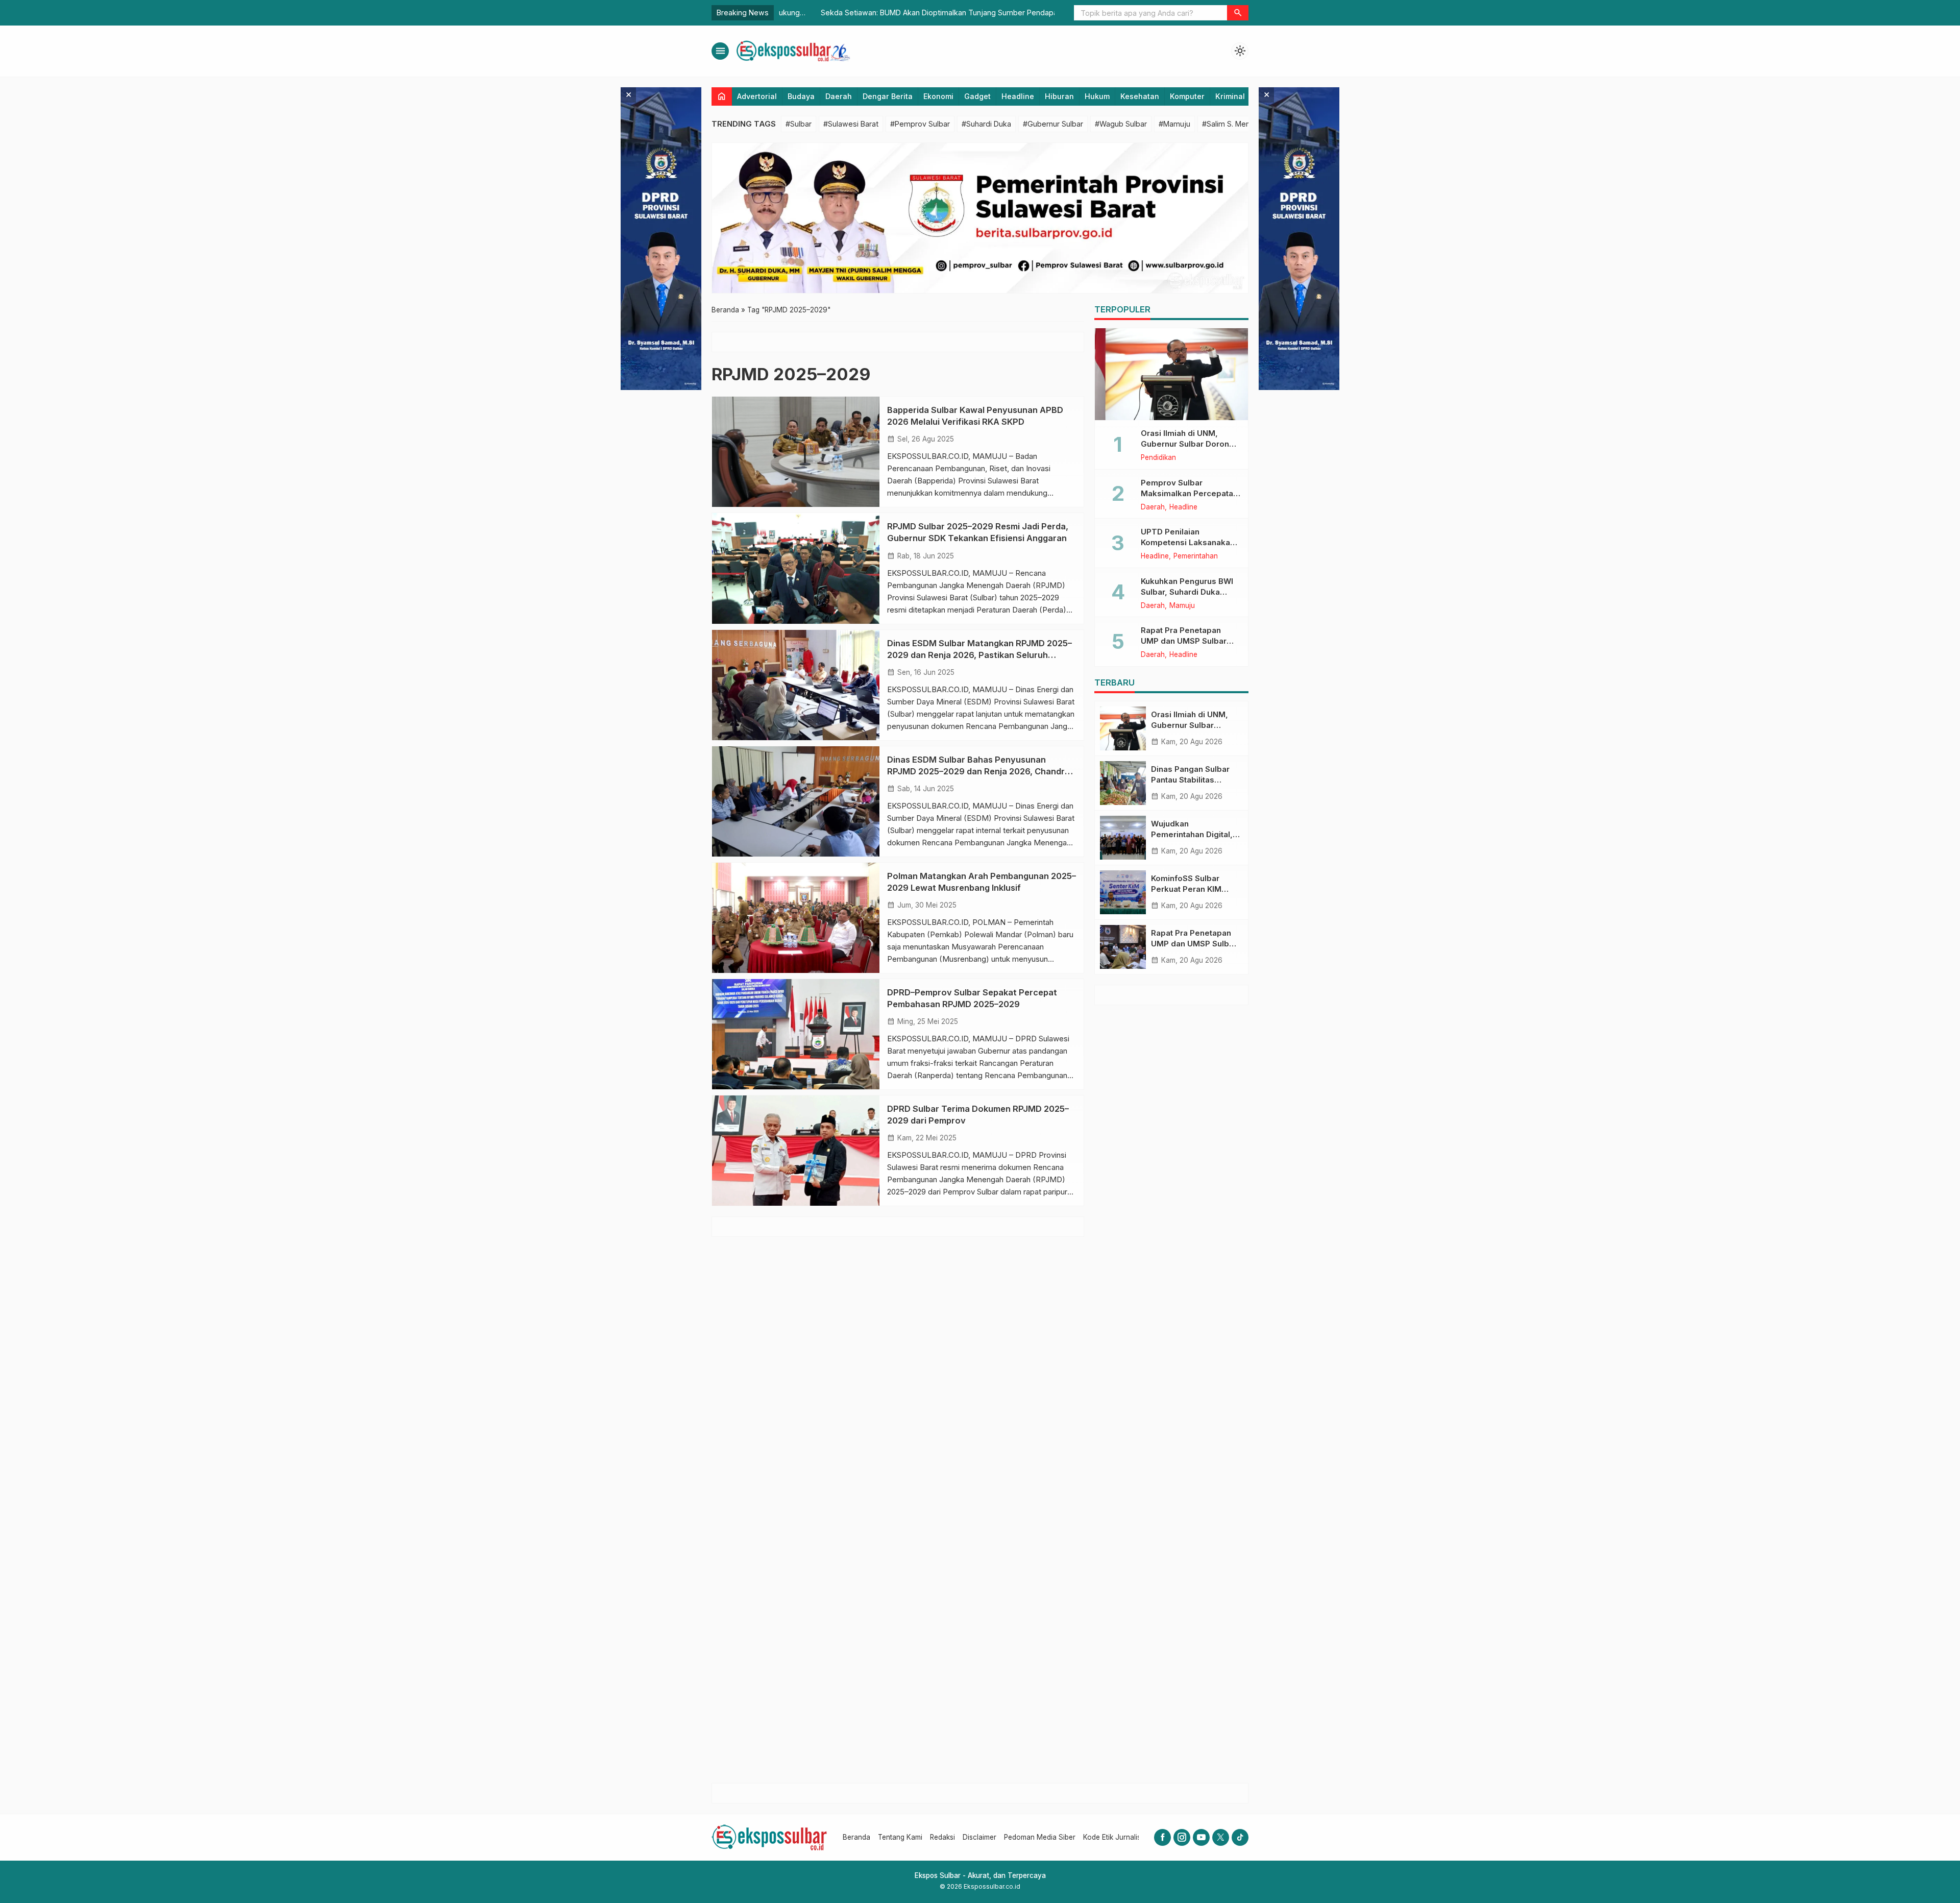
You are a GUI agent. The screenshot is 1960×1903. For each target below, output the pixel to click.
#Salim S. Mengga (1233, 124)
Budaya (801, 96)
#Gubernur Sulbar (1053, 124)
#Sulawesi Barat (851, 124)
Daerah (839, 96)
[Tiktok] (1240, 1837)
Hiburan (1059, 96)
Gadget (977, 96)
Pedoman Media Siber (1040, 1837)
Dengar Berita (888, 96)
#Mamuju (1174, 124)
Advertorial (757, 96)
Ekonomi (938, 96)
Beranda (856, 1837)
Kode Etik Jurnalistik (1116, 1837)
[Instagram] (1182, 1837)
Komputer (1187, 96)
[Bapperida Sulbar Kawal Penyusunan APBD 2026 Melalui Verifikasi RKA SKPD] (796, 452)
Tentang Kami (900, 1837)
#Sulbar (799, 124)
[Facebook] (1162, 1837)
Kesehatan (1140, 96)
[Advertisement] (1171, 1394)
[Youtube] (1201, 1837)
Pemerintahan (1196, 556)
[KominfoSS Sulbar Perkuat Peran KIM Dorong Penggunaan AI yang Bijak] (1123, 892)
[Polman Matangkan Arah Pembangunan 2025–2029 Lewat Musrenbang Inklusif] (796, 918)
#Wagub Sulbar (1121, 124)
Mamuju (1182, 606)
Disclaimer (979, 1837)
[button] (1238, 13)
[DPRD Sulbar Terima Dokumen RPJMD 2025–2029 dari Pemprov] (796, 1151)
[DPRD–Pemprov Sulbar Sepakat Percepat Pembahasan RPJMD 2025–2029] (796, 1034)
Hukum (1097, 96)
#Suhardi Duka (986, 124)
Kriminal (1230, 96)
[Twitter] (1221, 1837)
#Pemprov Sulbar (920, 124)
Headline (1018, 96)
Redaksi (942, 1837)
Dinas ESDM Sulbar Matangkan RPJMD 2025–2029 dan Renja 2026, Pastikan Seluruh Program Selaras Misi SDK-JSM (979, 655)
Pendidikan (1158, 458)
